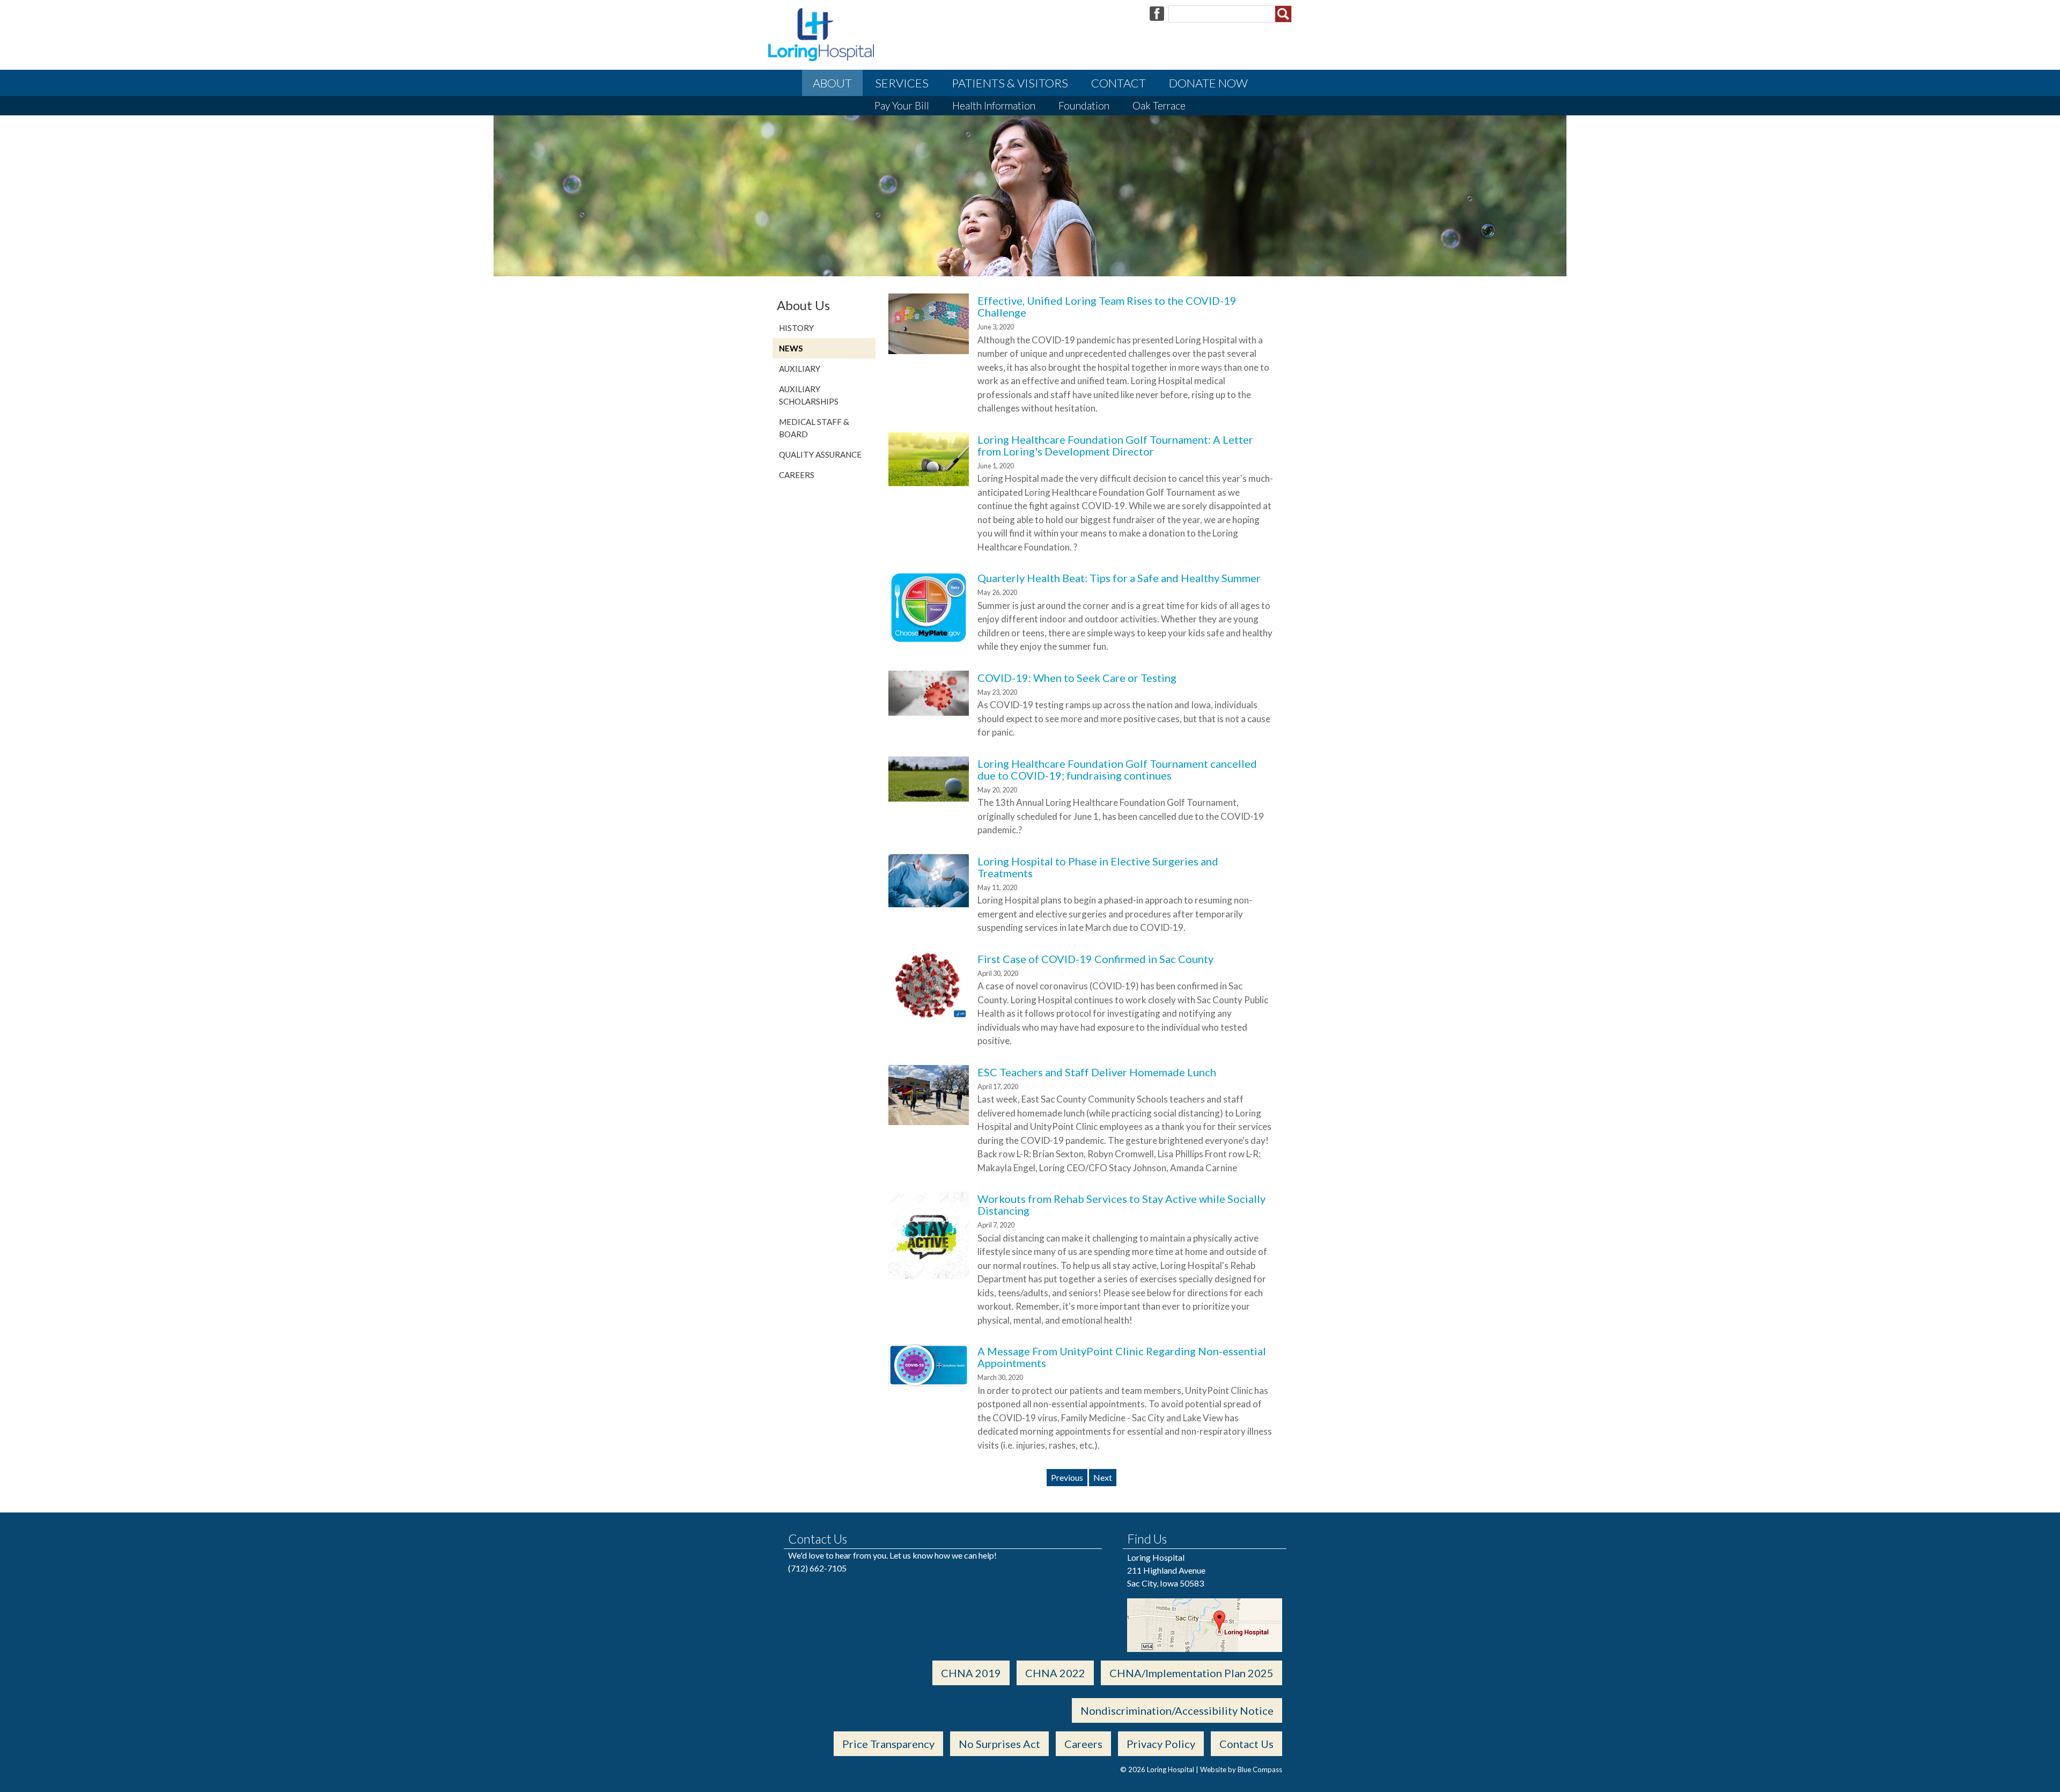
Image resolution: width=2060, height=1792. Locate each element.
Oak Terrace (1159, 105)
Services (902, 83)
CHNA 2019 (971, 1673)
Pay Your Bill (902, 105)
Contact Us (1246, 1744)
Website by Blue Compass (1241, 1769)
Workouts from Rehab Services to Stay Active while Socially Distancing (1121, 1205)
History (796, 328)
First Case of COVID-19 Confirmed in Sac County (1095, 959)
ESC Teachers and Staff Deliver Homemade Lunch (1097, 1072)
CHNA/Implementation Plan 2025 (1191, 1673)
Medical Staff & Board (814, 428)
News (791, 348)
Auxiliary (800, 369)
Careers (797, 475)
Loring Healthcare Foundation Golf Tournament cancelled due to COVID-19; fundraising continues (1117, 769)
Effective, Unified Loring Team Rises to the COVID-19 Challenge (1107, 306)
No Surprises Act (999, 1744)
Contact (1119, 83)
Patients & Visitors (1010, 83)
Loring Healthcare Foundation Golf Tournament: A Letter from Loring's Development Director (1115, 445)
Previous (1067, 1477)
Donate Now (1208, 83)
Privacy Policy (1161, 1744)
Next (1103, 1477)
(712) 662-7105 (817, 1568)
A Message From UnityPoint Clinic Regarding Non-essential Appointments (1122, 1357)
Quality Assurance (820, 454)
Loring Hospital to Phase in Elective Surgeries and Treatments (1098, 867)
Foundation (1084, 105)
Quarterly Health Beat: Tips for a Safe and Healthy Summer (1119, 578)
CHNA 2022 (1055, 1673)
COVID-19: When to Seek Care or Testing (1077, 678)
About (832, 83)
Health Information (994, 105)
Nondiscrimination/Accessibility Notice (1177, 1710)
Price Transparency (888, 1744)
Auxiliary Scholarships (809, 395)
